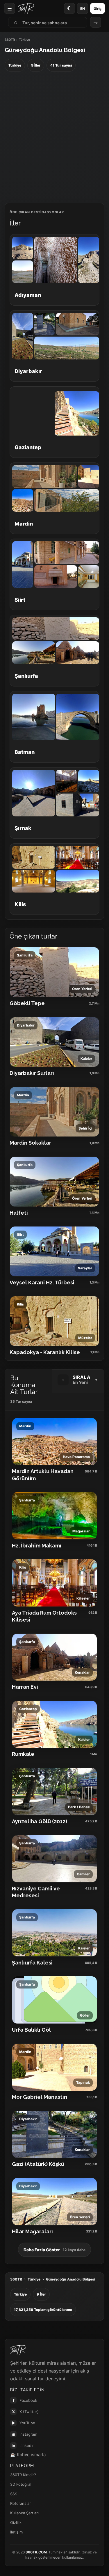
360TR (10, 40)
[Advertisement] (54, 138)
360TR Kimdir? (23, 2475)
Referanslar (20, 2503)
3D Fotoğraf (21, 2484)
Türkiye (34, 2279)
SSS (14, 2494)
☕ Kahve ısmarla (28, 2455)
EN (83, 9)
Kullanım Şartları (24, 2513)
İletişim (16, 2532)
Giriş (98, 9)
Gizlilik (16, 2522)
